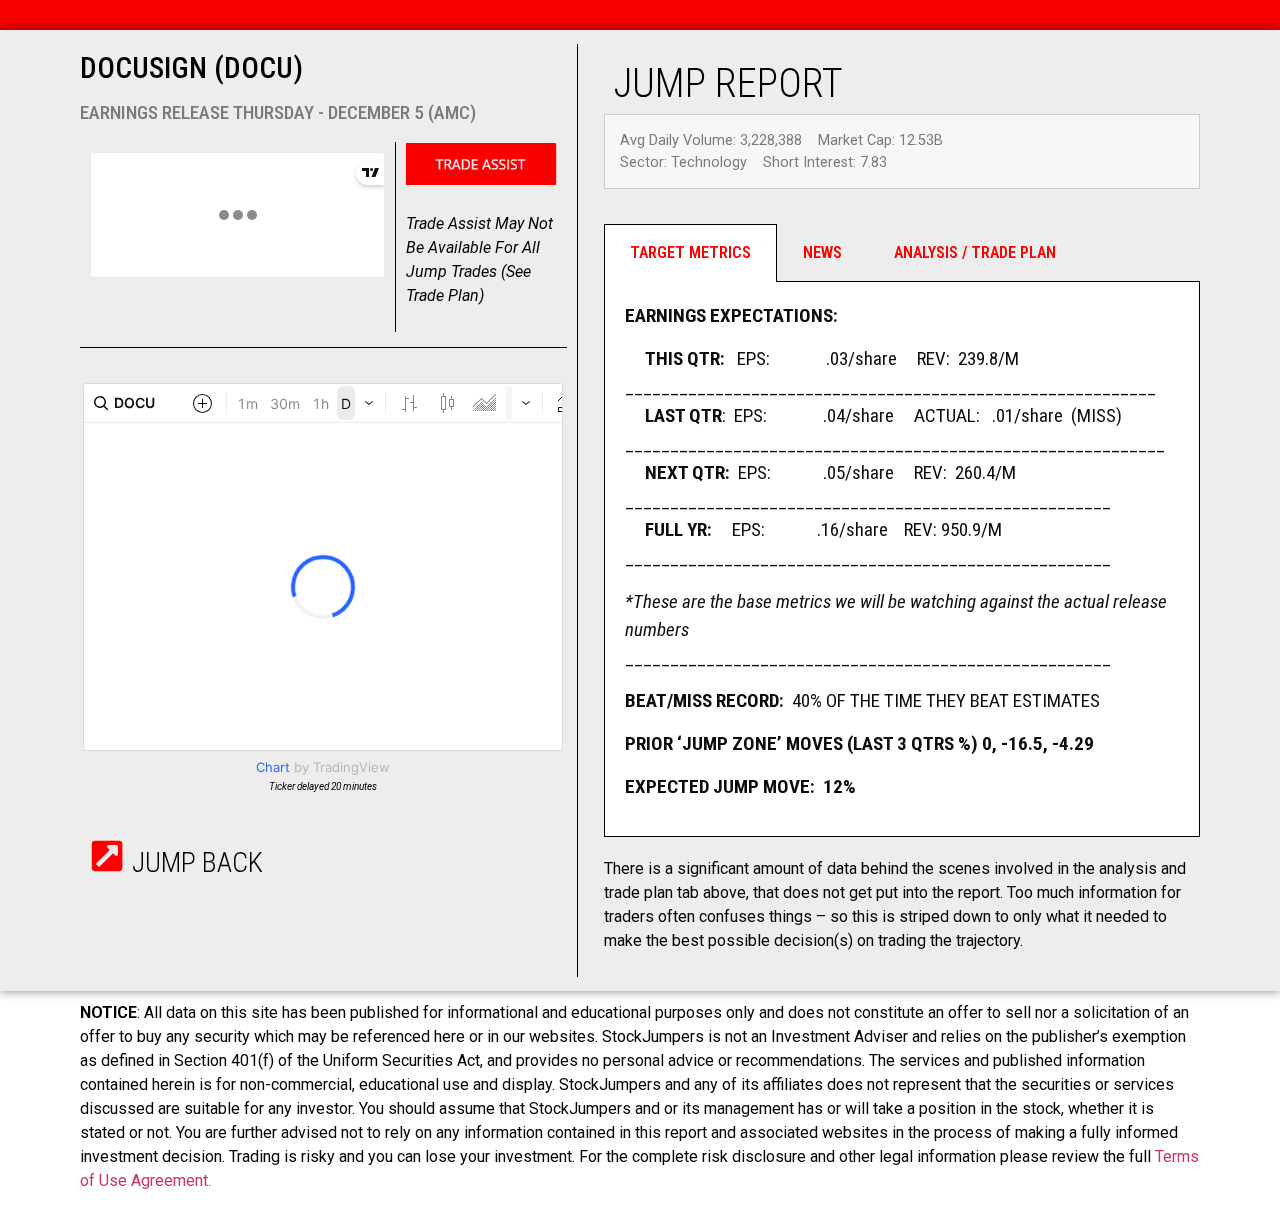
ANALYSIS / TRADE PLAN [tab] (975, 252)
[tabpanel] (902, 559)
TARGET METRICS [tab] (690, 252)
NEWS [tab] (822, 252)
